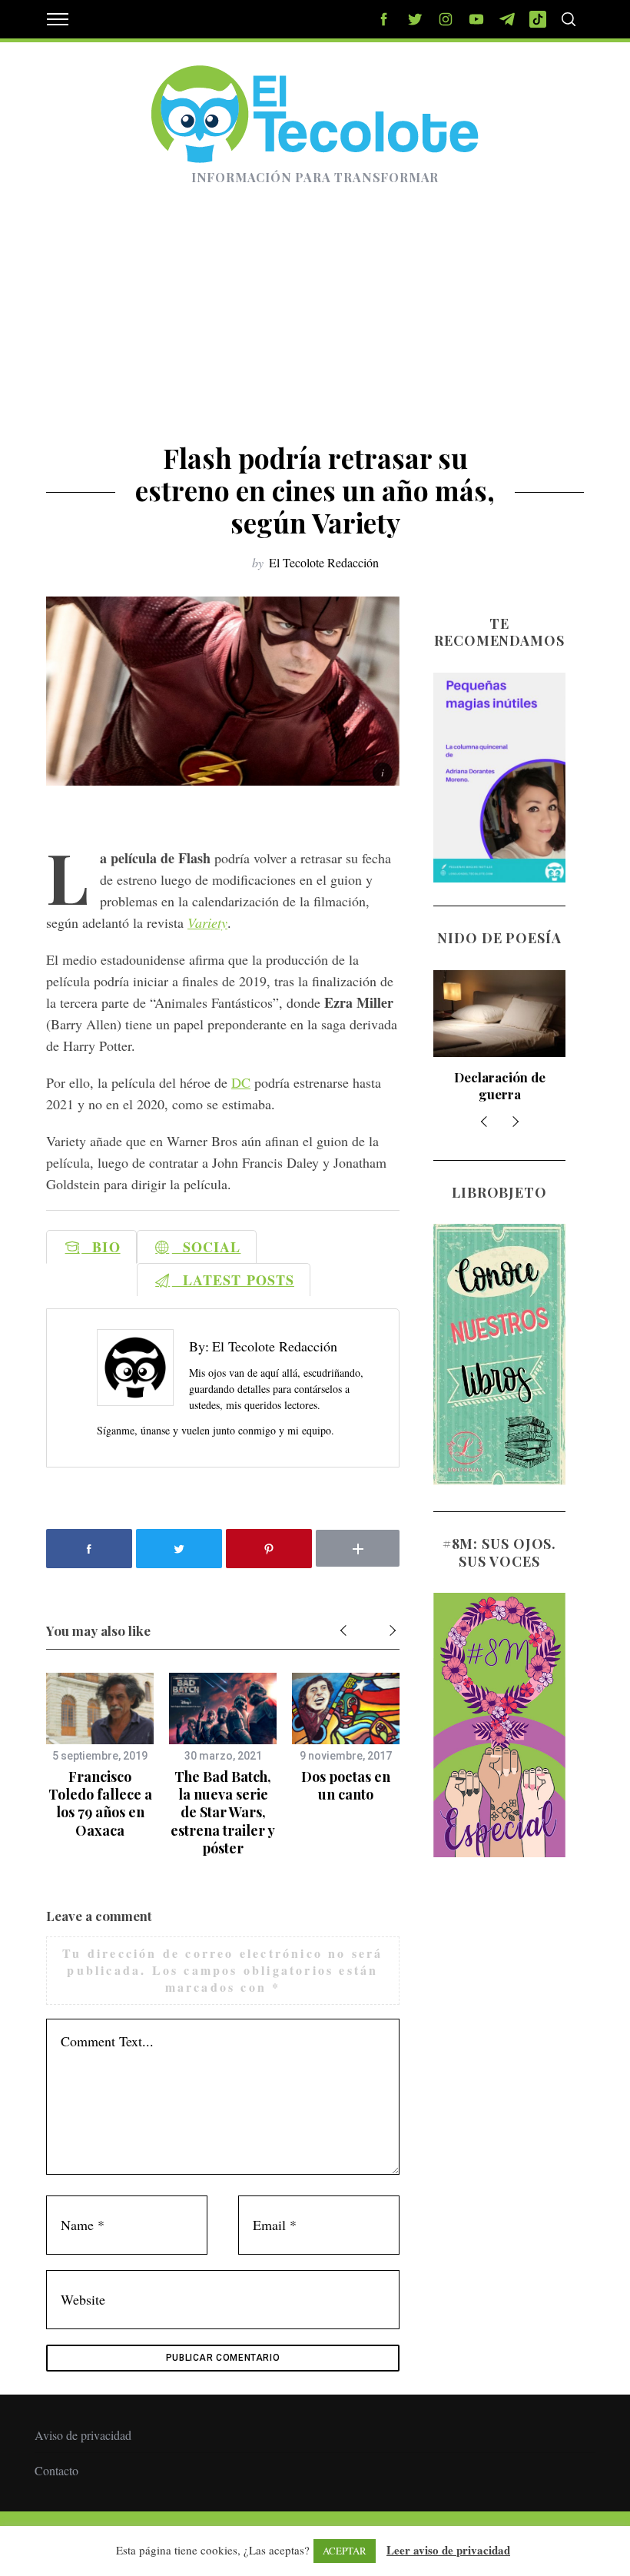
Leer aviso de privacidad (448, 2550)
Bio (101, 1247)
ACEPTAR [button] (345, 2551)
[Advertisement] (315, 327)
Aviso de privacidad (83, 2435)
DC (241, 1082)
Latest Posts (233, 1280)
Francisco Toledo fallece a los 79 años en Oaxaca (100, 1803)
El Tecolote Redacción (324, 562)
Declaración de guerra (500, 1085)
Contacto (56, 2470)
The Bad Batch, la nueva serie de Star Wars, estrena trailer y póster (223, 1813)
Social (207, 1247)
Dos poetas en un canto (346, 1785)
